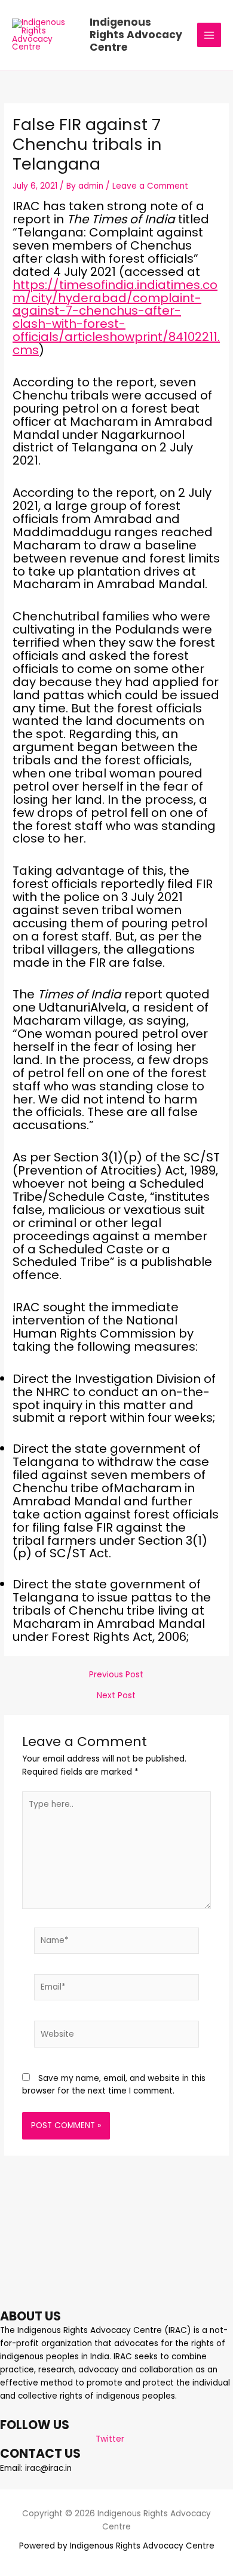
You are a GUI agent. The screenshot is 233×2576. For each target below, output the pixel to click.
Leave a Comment (150, 186)
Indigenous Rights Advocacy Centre (136, 35)
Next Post (116, 1696)
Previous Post (116, 1675)
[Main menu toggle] (209, 35)
